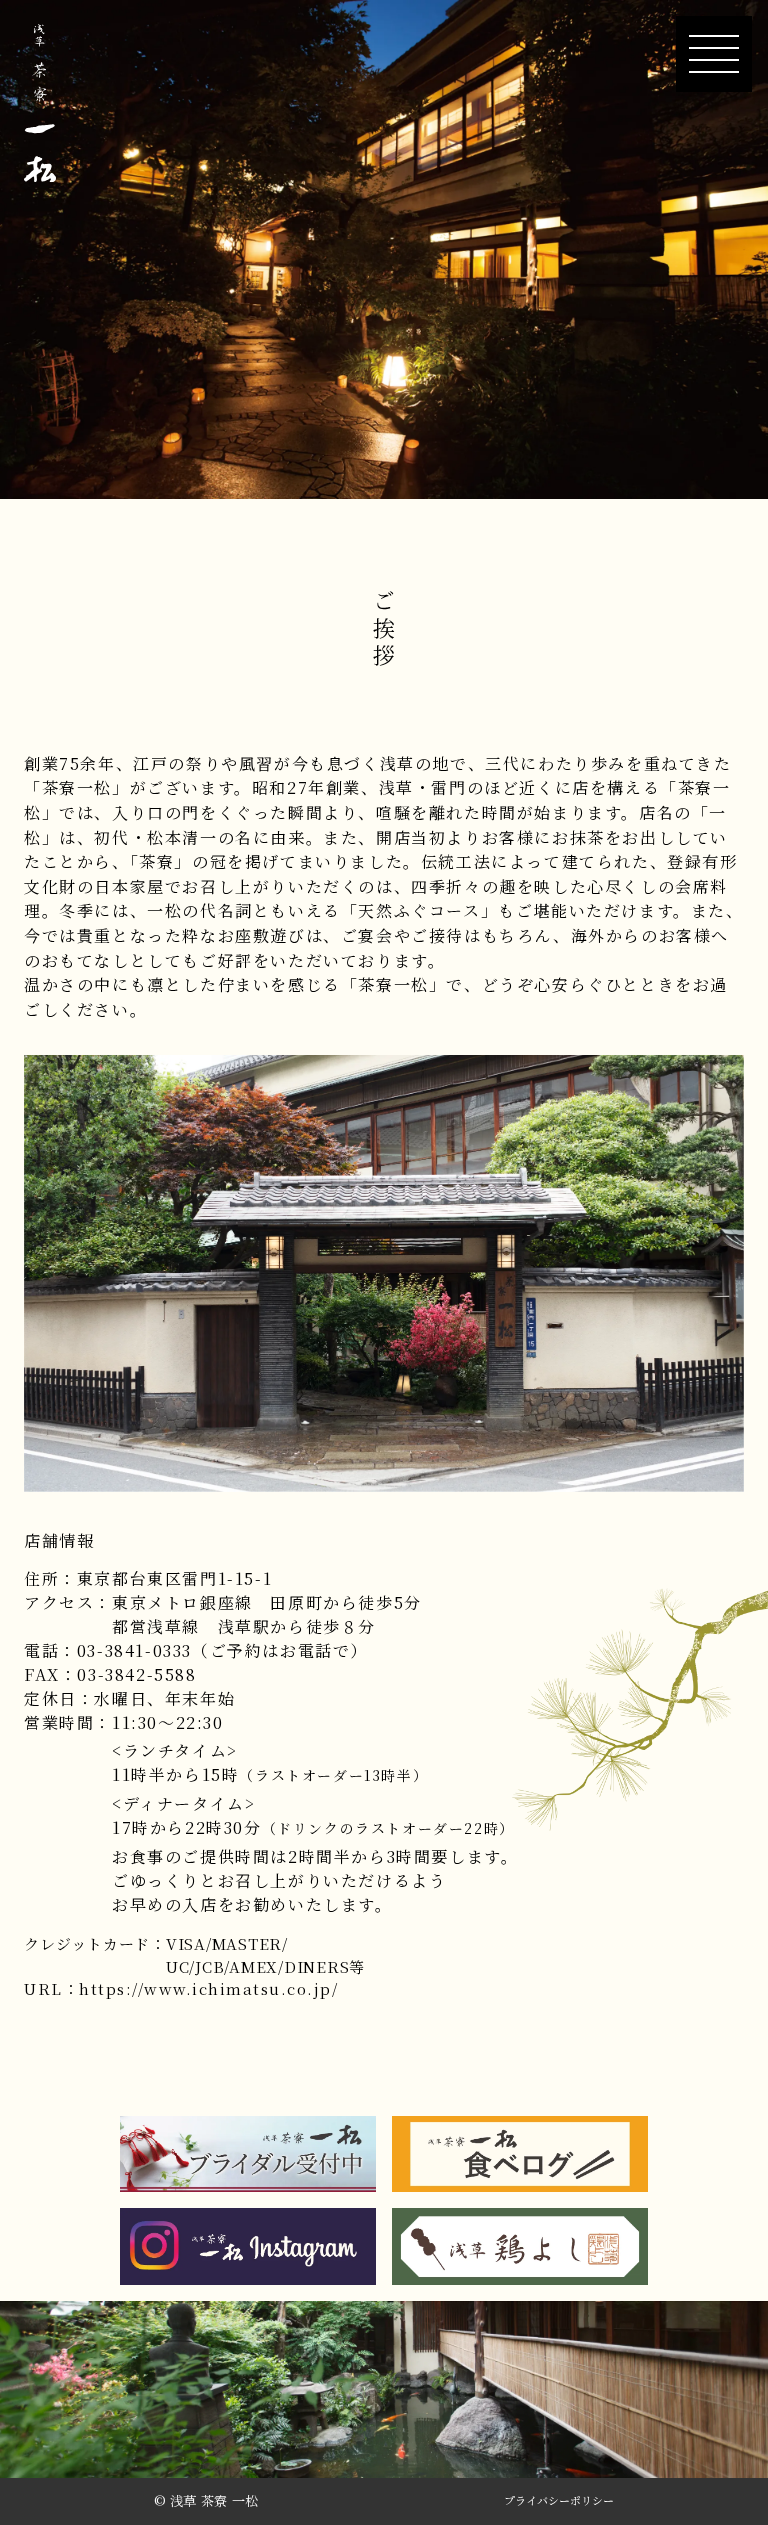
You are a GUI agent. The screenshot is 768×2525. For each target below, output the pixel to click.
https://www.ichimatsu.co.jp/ (208, 1988)
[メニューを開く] (714, 54)
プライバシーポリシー (559, 2501)
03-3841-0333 (134, 1650)
